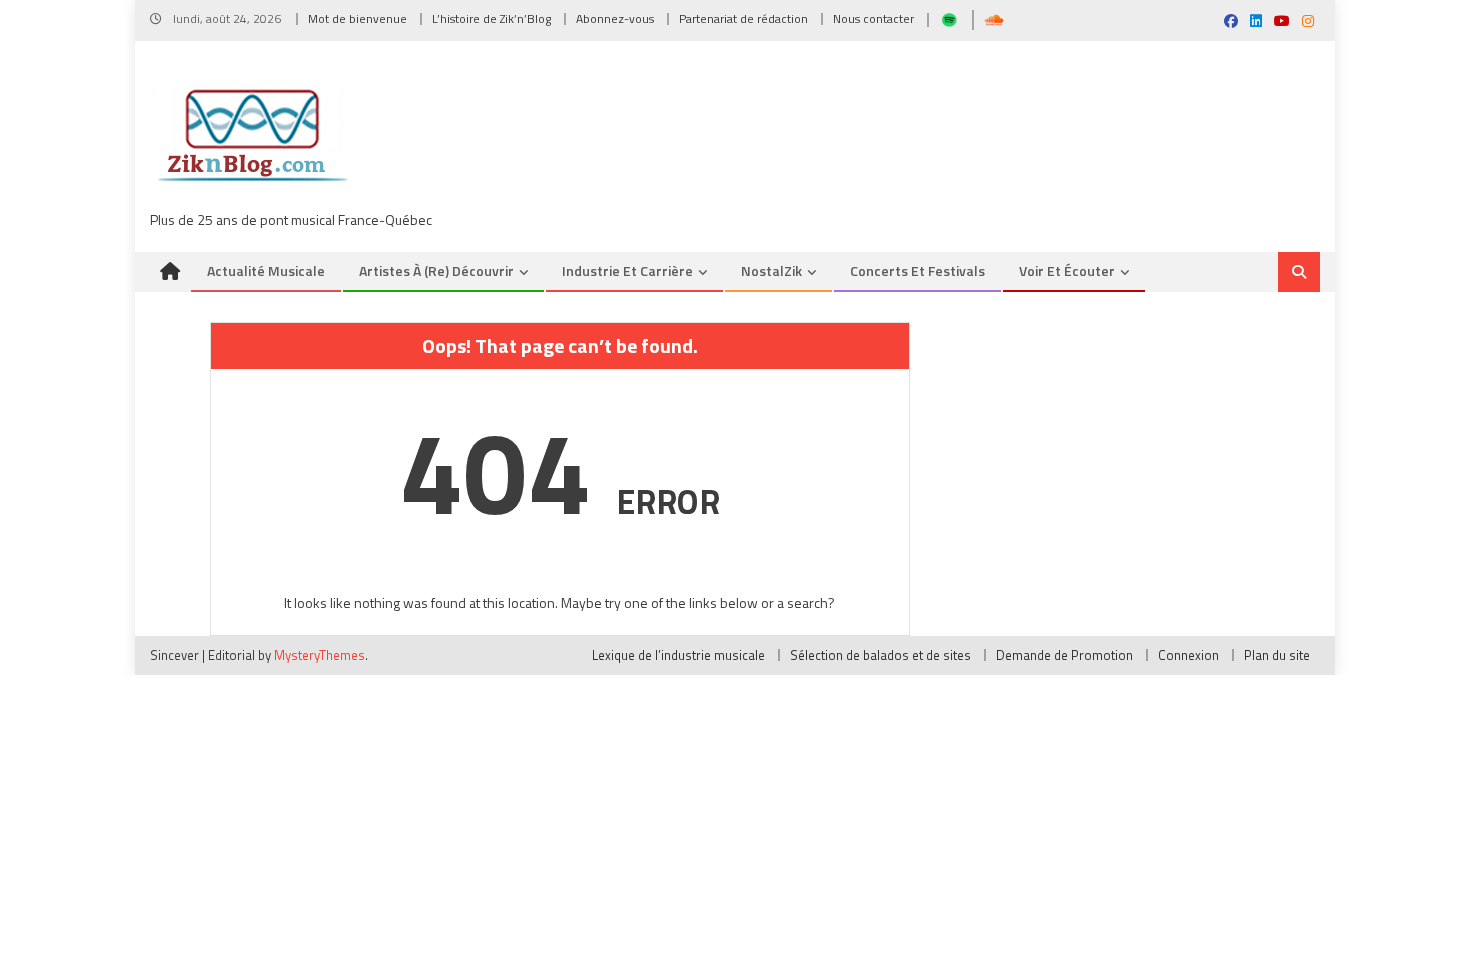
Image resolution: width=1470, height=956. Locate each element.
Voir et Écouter (1067, 270)
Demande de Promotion (1064, 655)
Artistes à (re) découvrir (436, 270)
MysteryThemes (319, 655)
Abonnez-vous (615, 18)
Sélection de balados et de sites (880, 655)
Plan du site (1277, 655)
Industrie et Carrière (627, 270)
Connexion (1188, 655)
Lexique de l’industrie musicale (678, 655)
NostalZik (771, 270)
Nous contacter (873, 18)
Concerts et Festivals (917, 270)
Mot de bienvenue (357, 18)
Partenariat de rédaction (743, 18)
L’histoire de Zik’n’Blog (491, 18)
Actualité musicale (266, 270)
